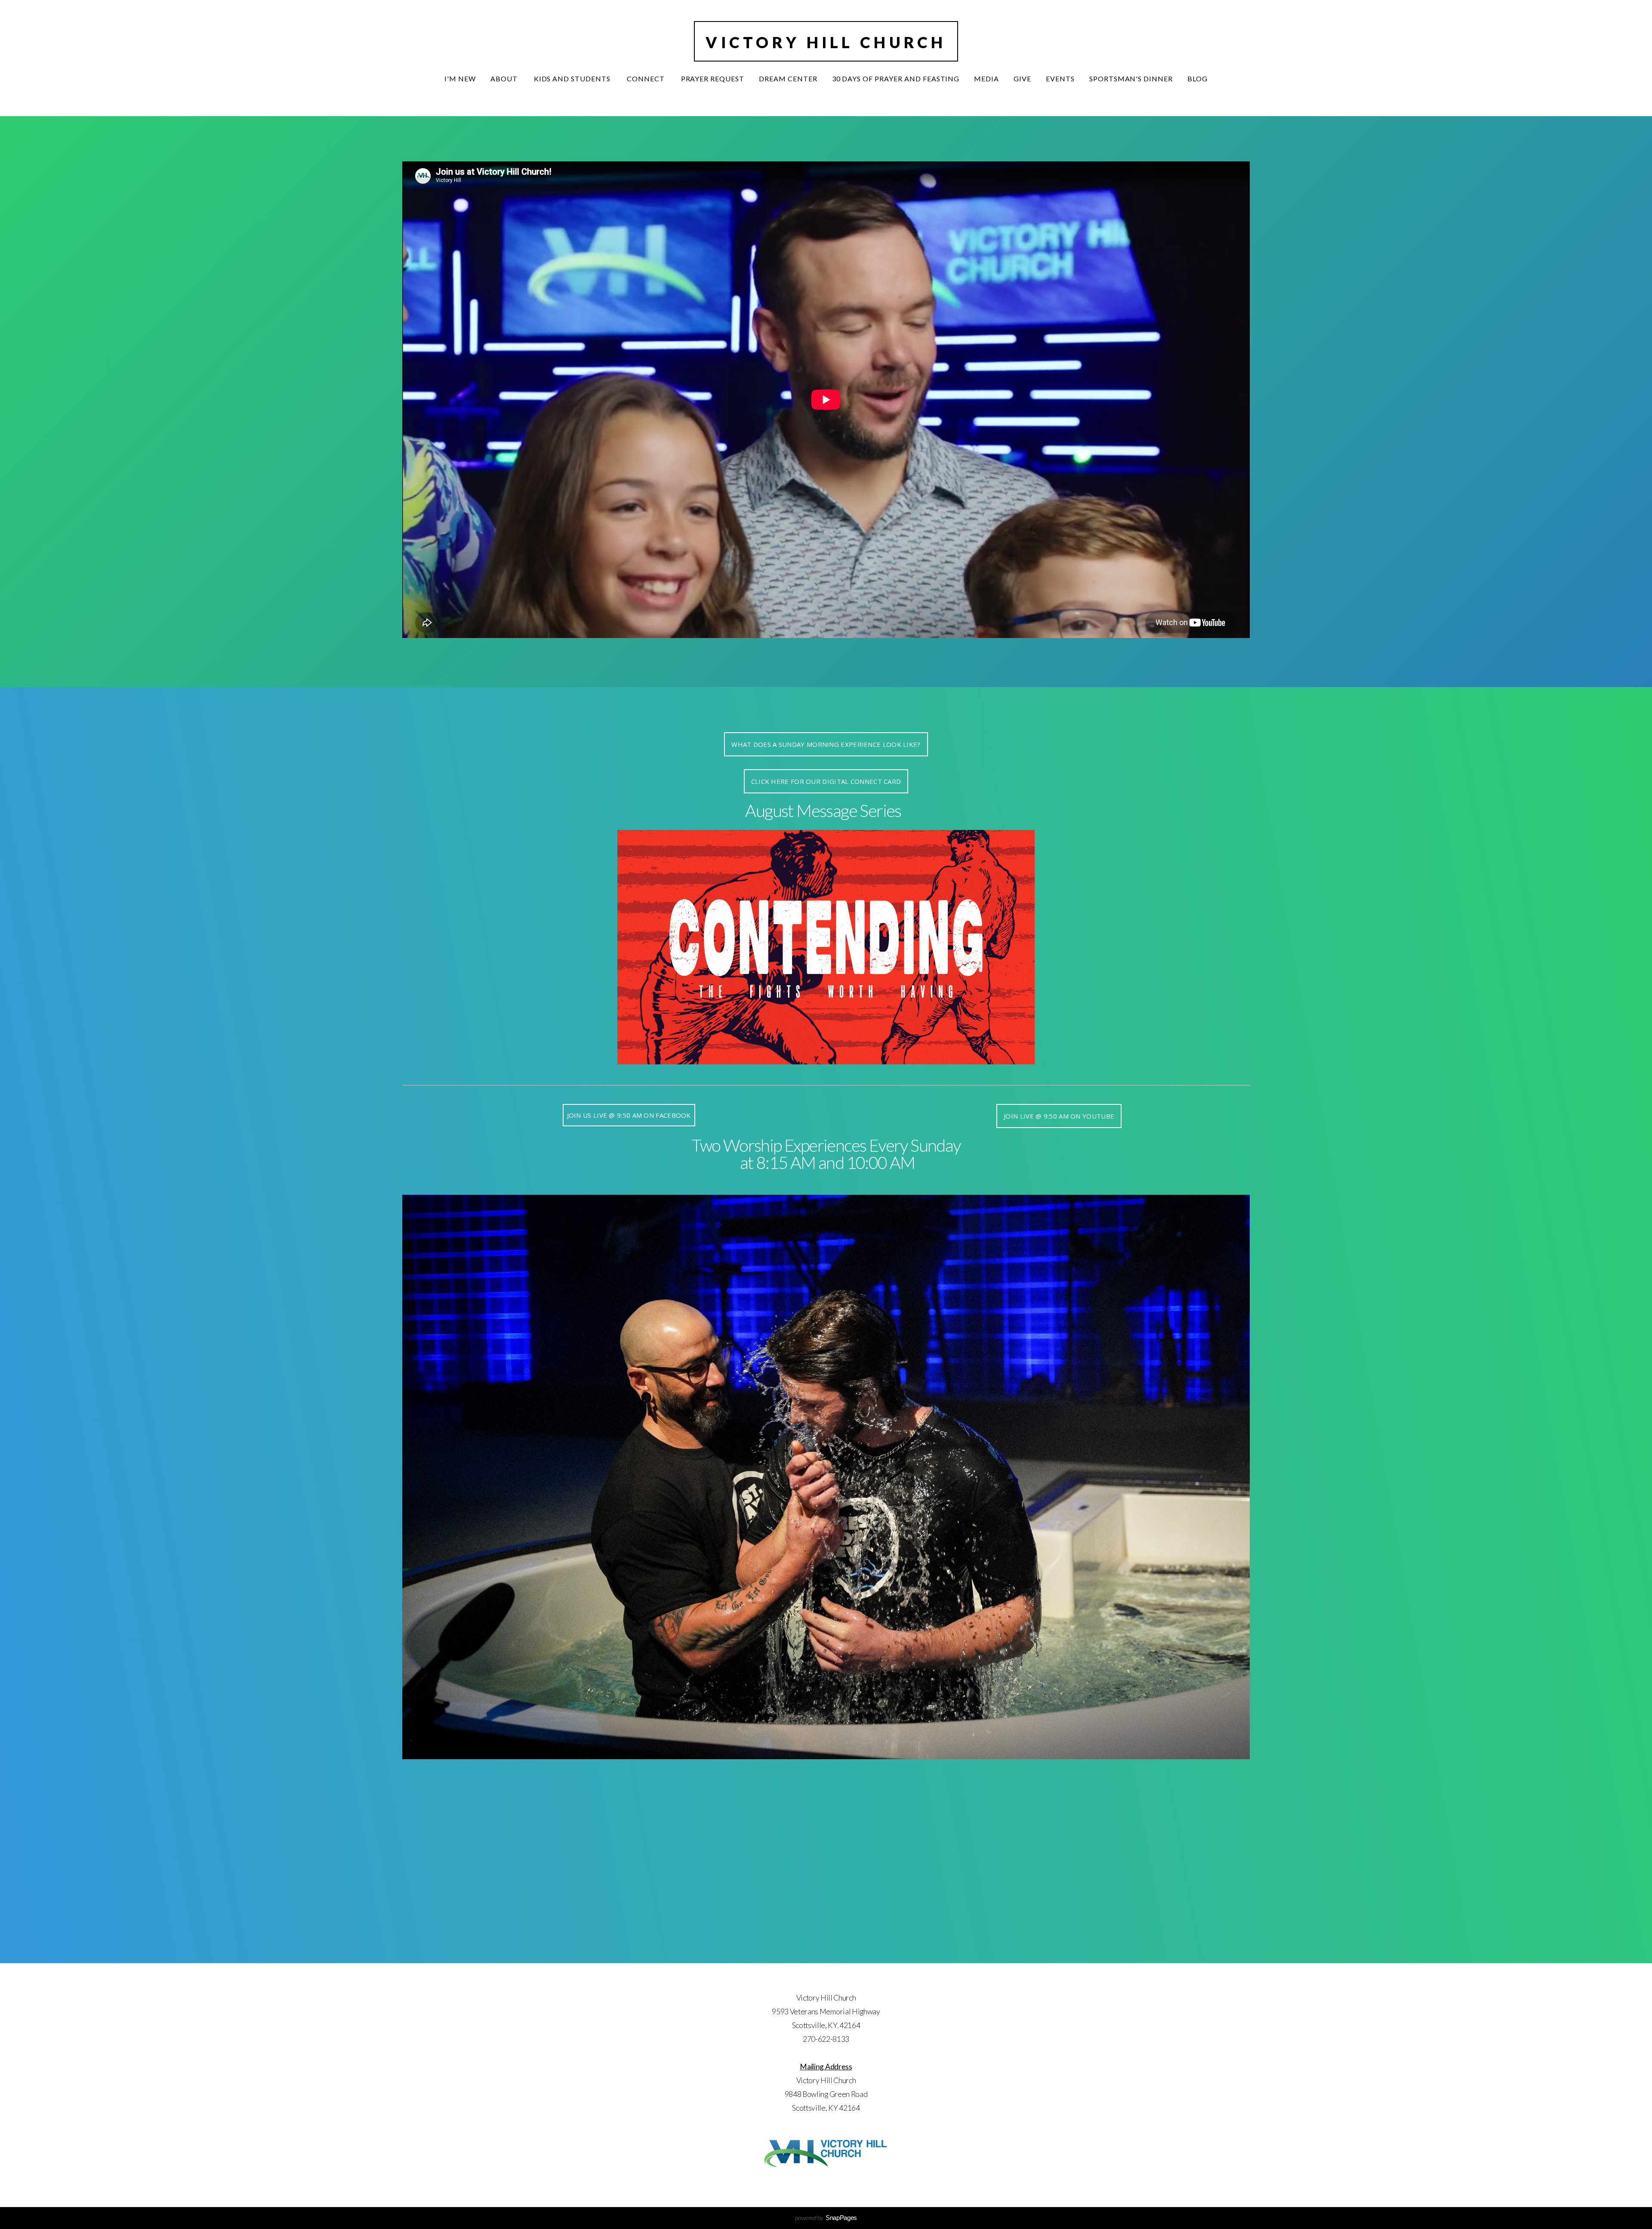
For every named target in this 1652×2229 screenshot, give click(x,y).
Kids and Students (573, 79)
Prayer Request (713, 79)
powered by (826, 2218)
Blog (1197, 79)
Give (1022, 79)
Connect (647, 79)
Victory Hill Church (826, 42)
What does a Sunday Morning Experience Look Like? (826, 744)
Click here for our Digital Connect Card (826, 781)
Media (986, 79)
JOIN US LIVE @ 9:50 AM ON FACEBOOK (629, 1115)
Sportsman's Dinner (1131, 79)
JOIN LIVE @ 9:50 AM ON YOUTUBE (1059, 1116)
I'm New (460, 79)
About (505, 79)
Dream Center (788, 79)
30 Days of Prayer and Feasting (896, 79)
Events (1060, 79)
